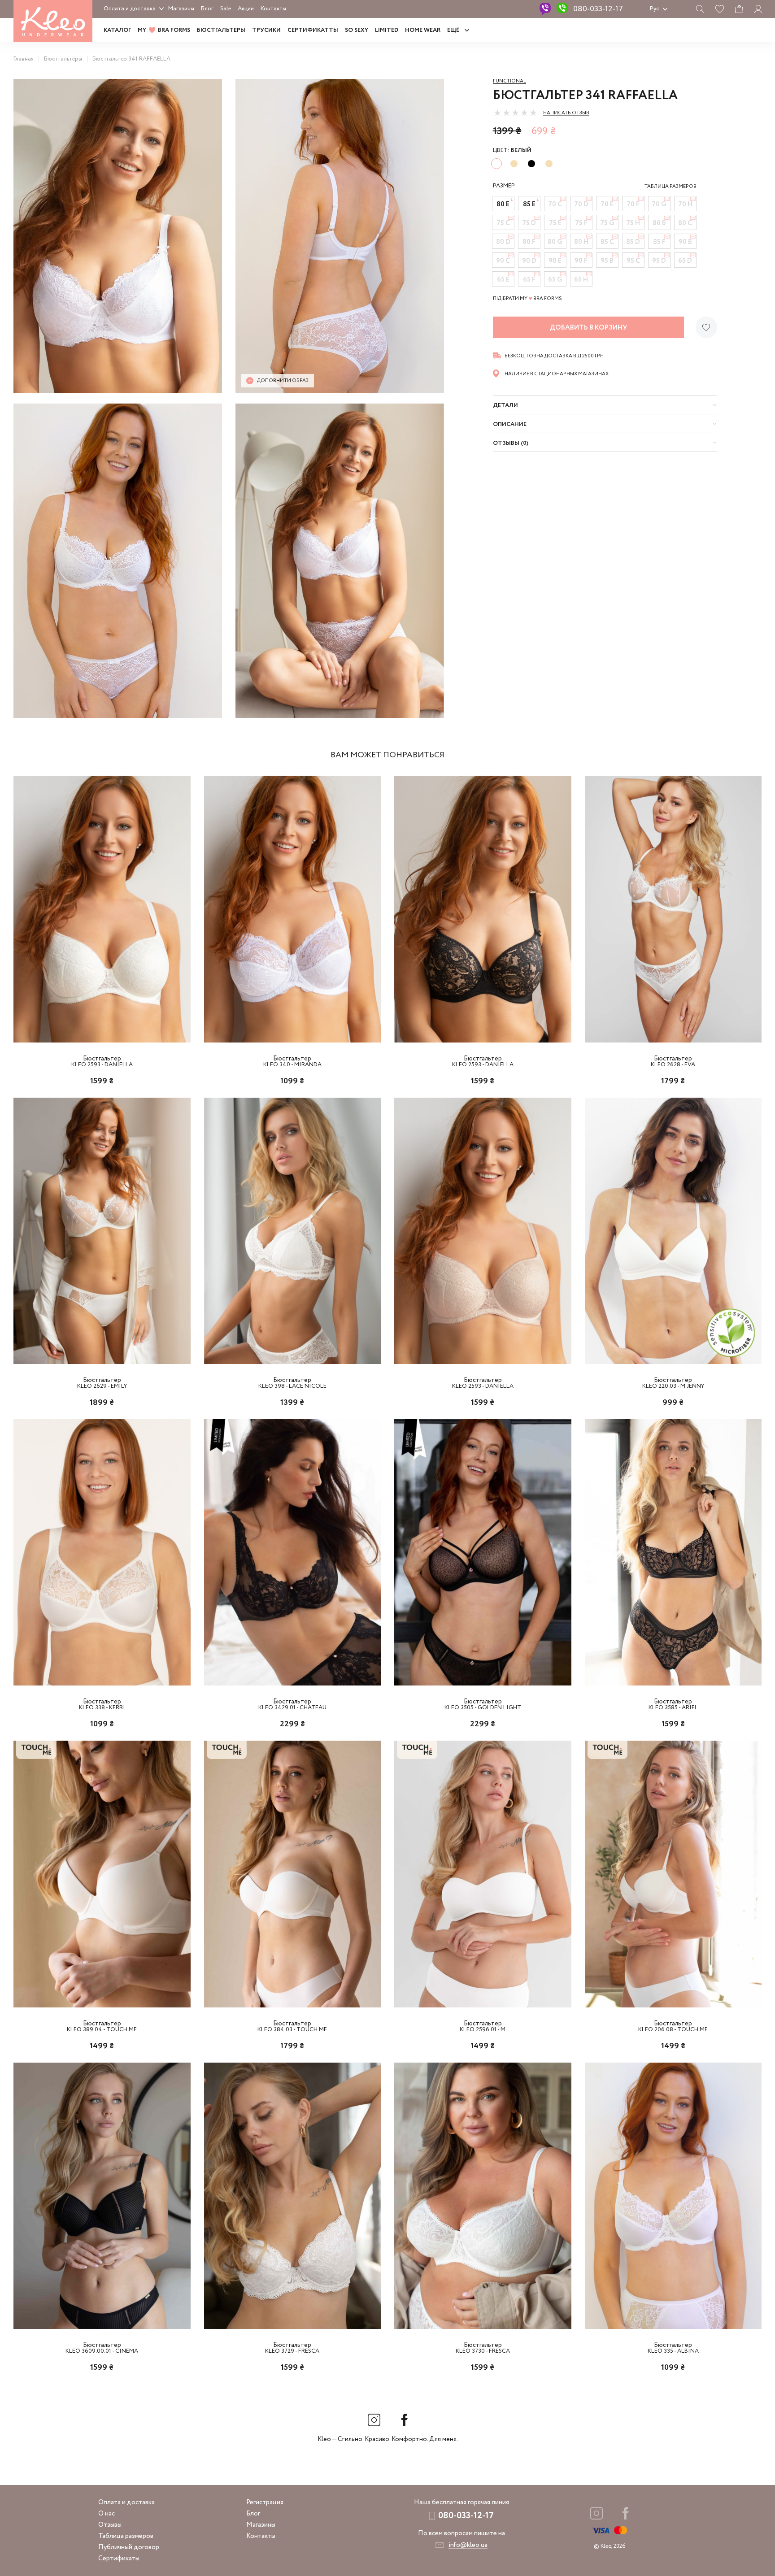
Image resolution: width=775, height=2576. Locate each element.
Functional (509, 81)
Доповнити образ (283, 381)
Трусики (266, 30)
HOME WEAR (423, 30)
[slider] (515, 113)
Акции (246, 9)
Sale (226, 9)
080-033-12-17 (598, 9)
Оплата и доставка (130, 9)
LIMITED (387, 30)
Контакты (273, 9)
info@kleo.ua (468, 2545)
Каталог (117, 30)
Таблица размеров (126, 2536)
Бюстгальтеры (221, 30)
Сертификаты (119, 2559)
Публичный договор (129, 2547)
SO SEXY (357, 30)
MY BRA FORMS (164, 30)
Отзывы (110, 2525)
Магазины (181, 9)
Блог (207, 9)
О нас (107, 2514)
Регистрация (265, 2502)
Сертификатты (313, 30)
